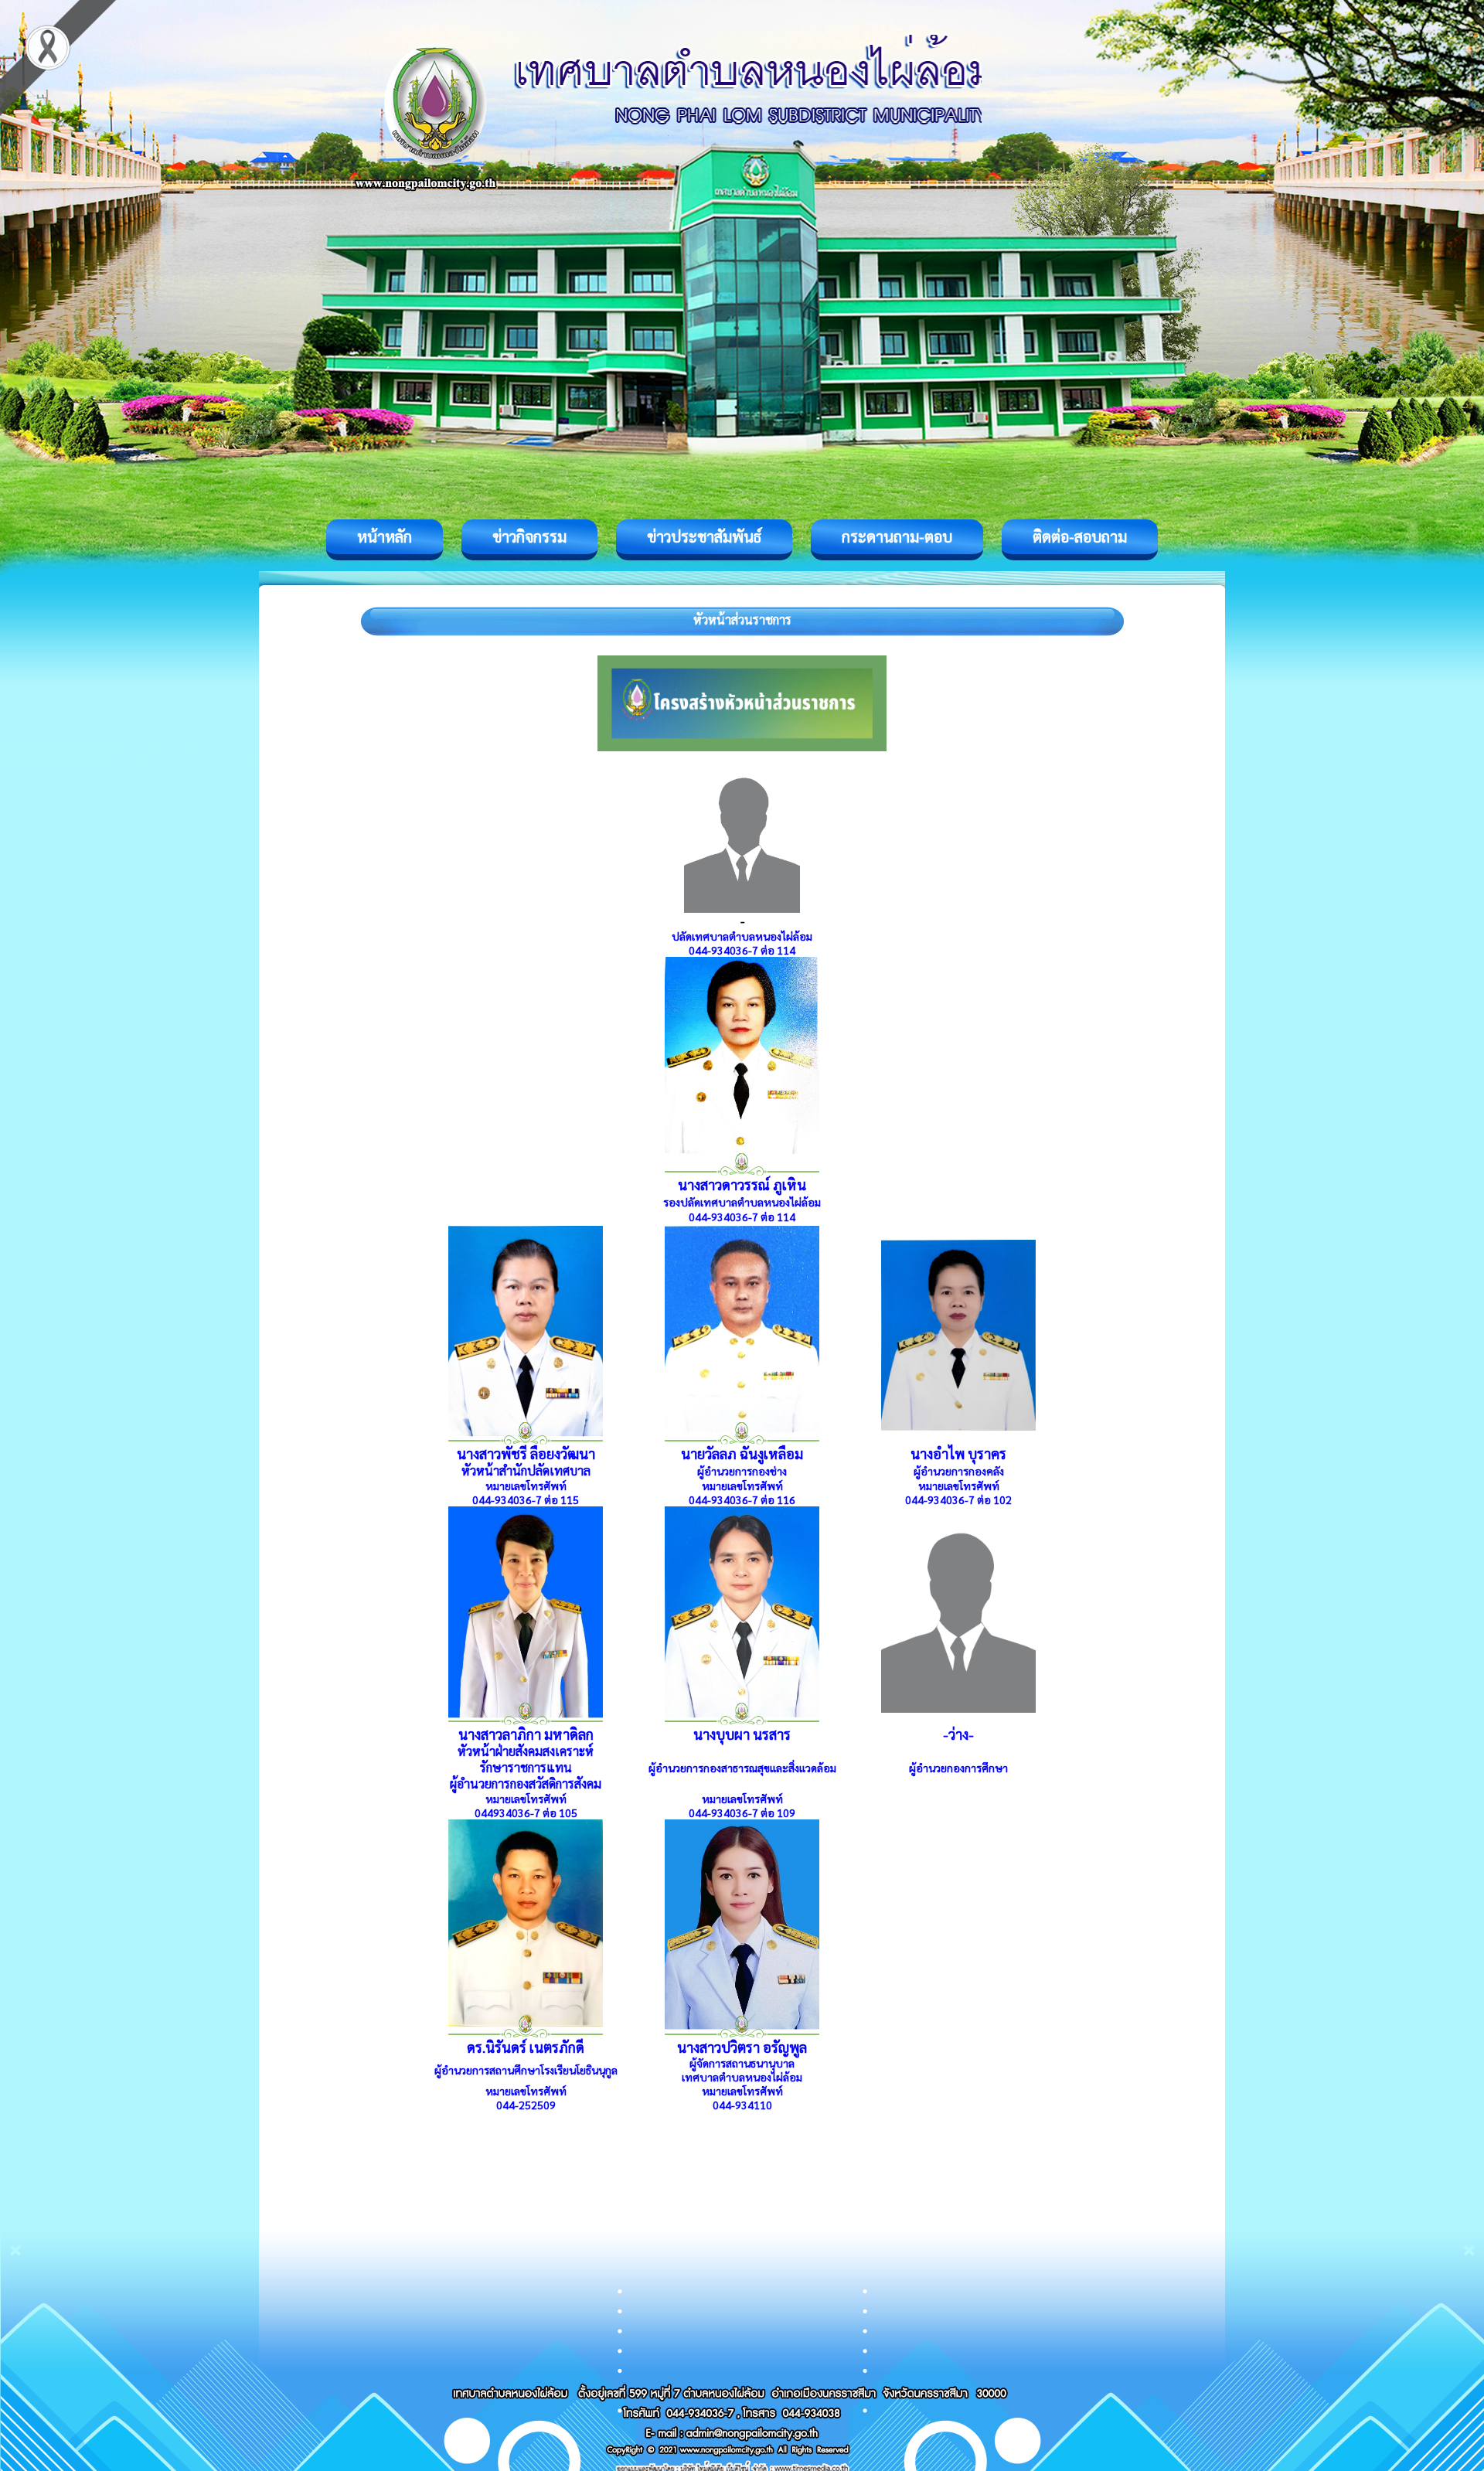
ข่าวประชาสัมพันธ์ (704, 536)
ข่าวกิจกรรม (529, 536)
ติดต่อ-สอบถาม (1080, 536)
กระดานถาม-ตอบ (897, 536)
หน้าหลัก (385, 536)
